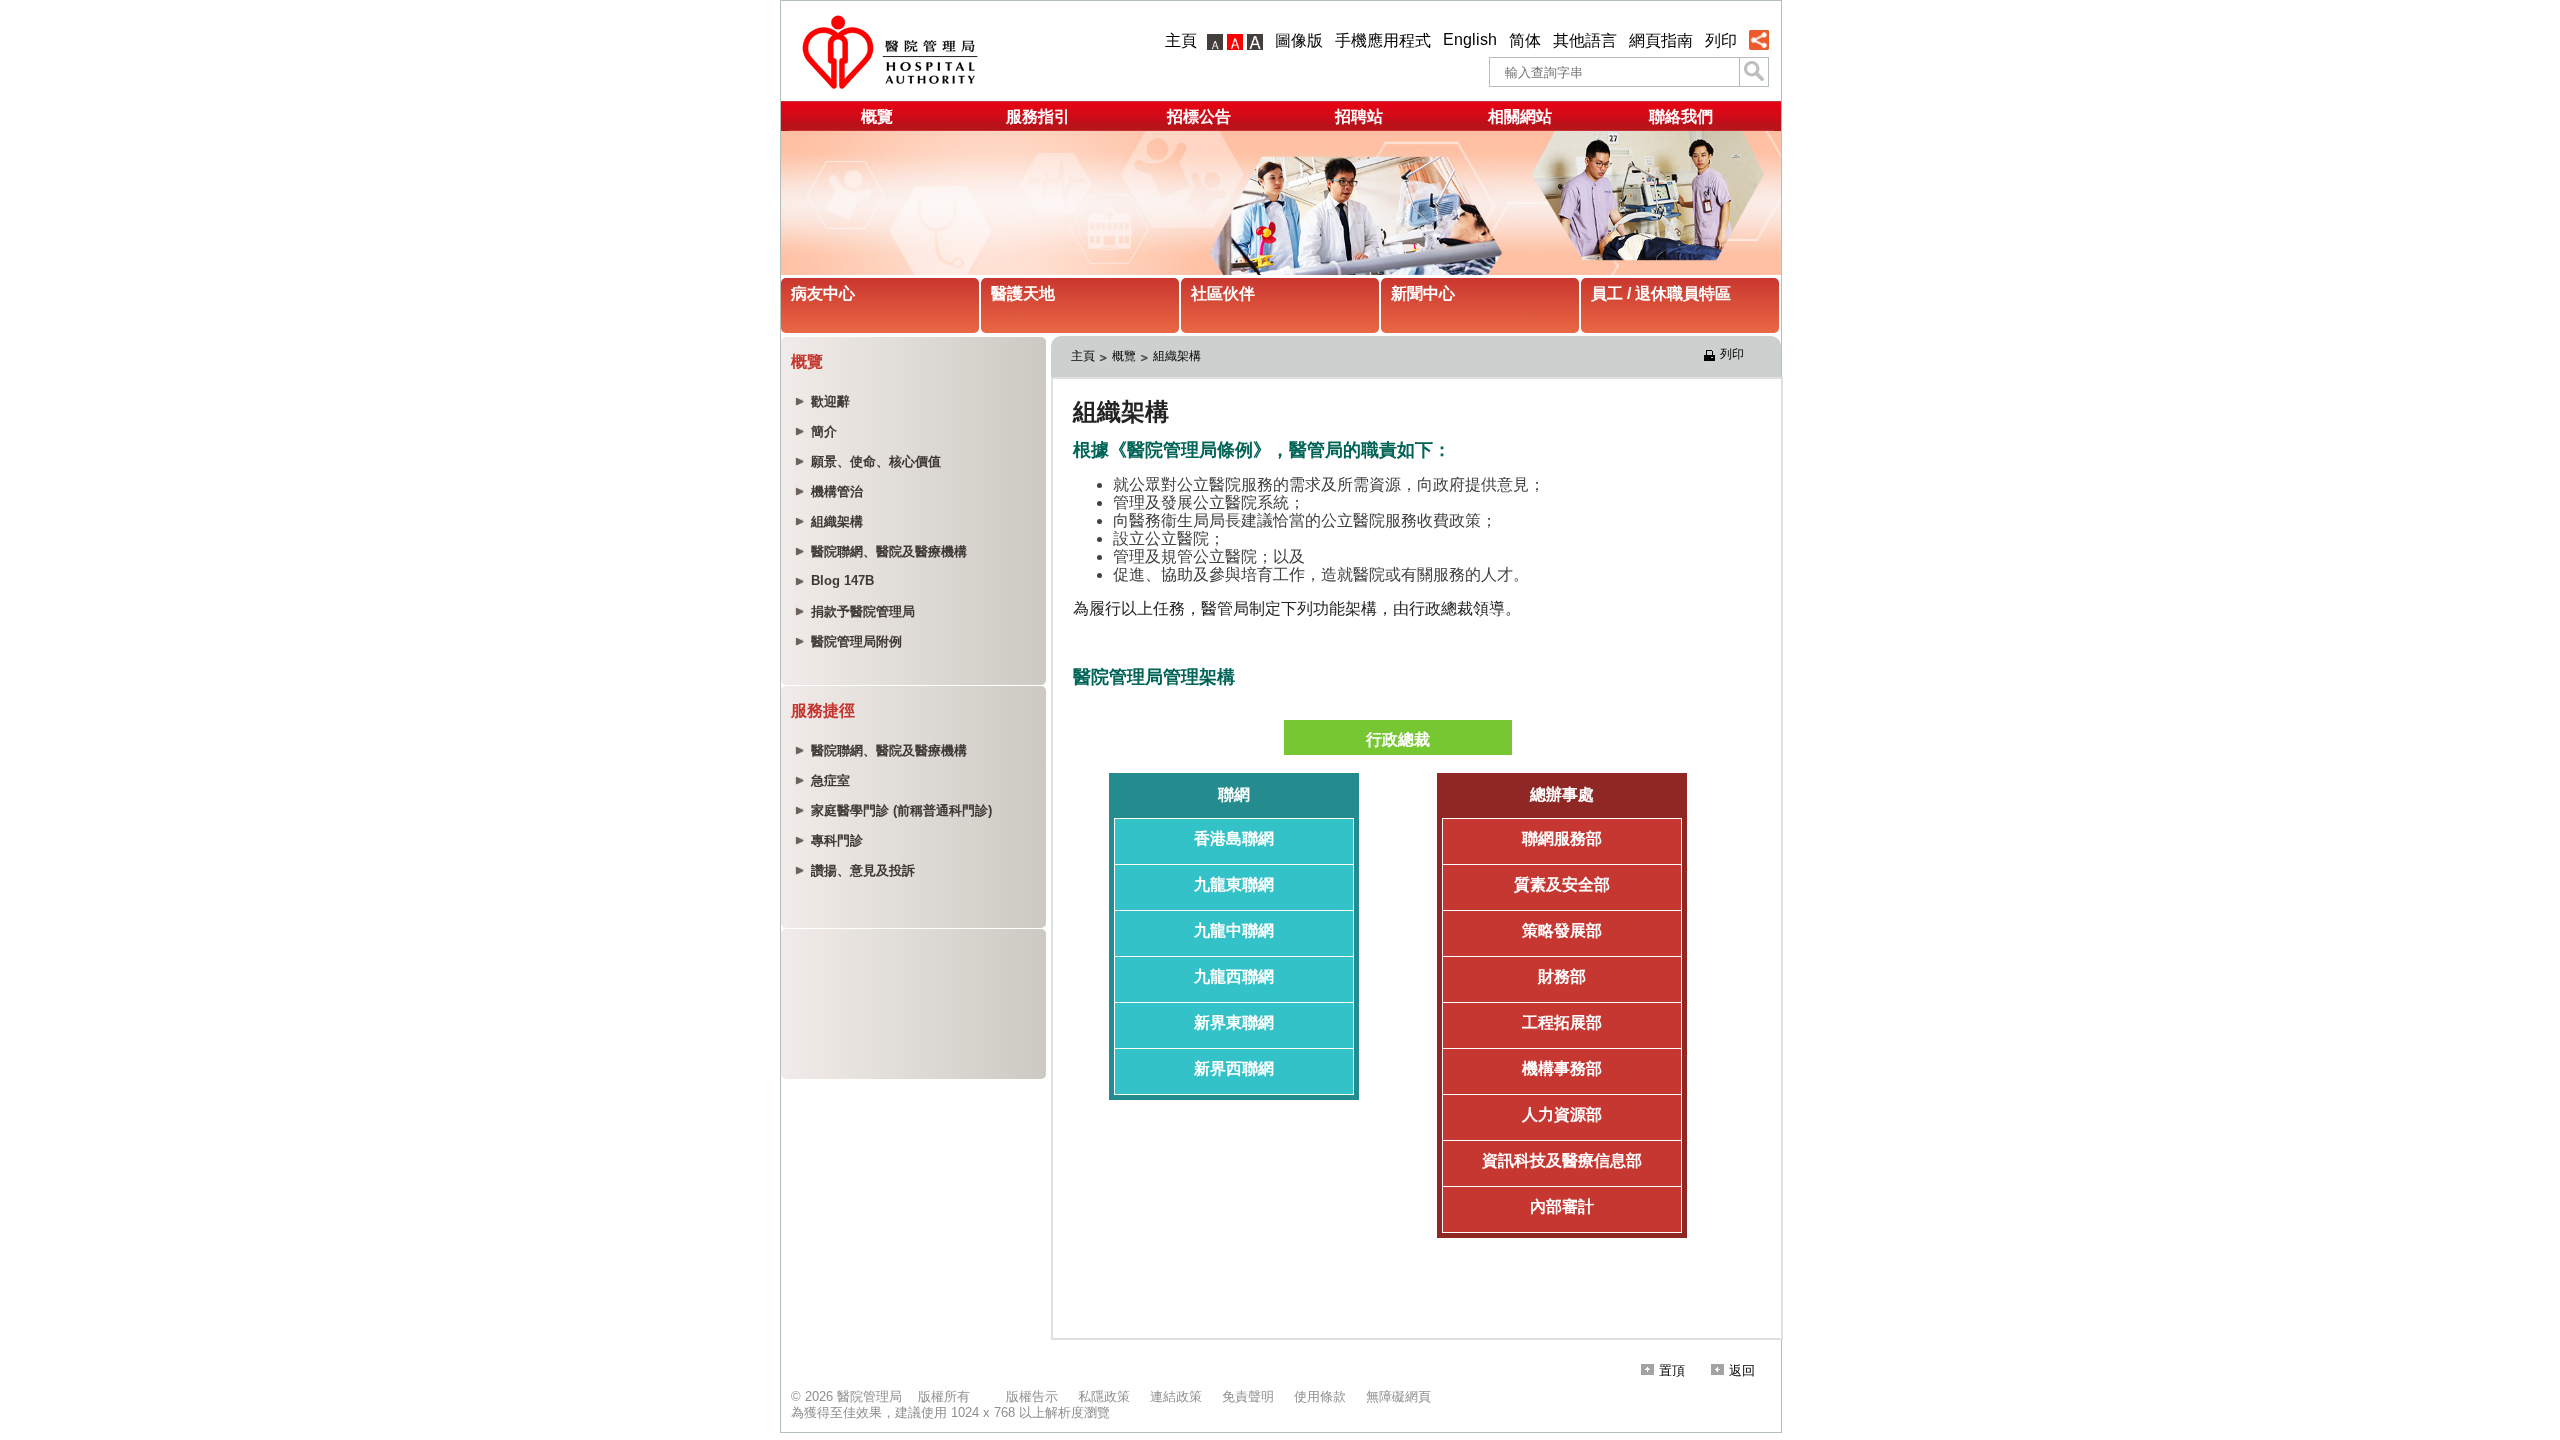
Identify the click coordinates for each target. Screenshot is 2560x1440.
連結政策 (1176, 1396)
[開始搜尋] (1754, 72)
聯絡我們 (1681, 116)
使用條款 (1320, 1396)
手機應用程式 (1383, 40)
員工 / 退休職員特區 (1661, 293)
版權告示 (1032, 1396)
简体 (1525, 40)
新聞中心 (1423, 293)
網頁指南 (1661, 40)
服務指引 (1038, 116)
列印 (1721, 40)
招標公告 (1199, 116)
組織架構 (1177, 356)
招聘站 (1359, 116)
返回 (1742, 1370)
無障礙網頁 (1398, 1396)
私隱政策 (1104, 1396)
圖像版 (1299, 40)
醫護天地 (1023, 293)
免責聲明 (1248, 1396)
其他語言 (1585, 40)
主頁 (1181, 40)
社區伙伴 (1223, 293)
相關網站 (1520, 116)
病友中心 (823, 293)
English (1470, 39)
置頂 (1672, 1370)
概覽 (877, 116)
